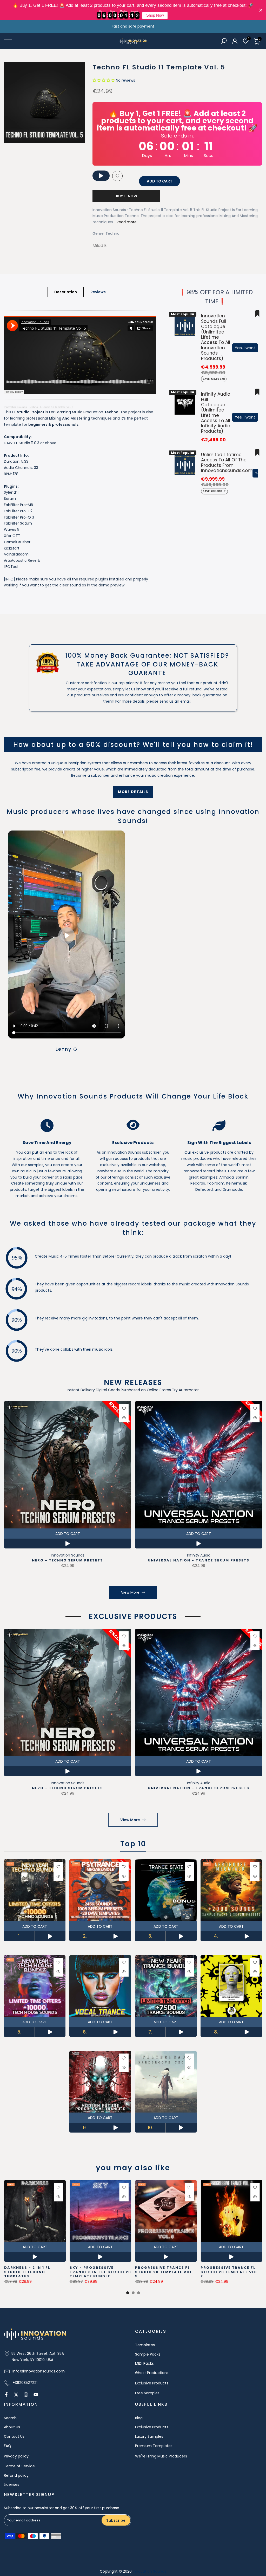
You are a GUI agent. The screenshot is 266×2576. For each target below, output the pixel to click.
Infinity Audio (198, 1555)
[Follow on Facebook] (6, 2395)
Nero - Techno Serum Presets (68, 1561)
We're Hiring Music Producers (161, 2456)
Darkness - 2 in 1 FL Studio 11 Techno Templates (27, 2272)
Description (66, 292)
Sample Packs (148, 2354)
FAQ (8, 2446)
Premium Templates (154, 2446)
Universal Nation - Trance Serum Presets (199, 1561)
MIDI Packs (144, 2363)
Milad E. (100, 246)
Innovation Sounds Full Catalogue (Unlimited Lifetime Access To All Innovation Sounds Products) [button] (216, 337)
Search (10, 2418)
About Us (12, 2427)
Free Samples (147, 2393)
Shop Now (155, 15)
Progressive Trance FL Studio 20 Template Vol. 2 (230, 2272)
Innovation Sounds (15, 407)
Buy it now (127, 196)
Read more (127, 222)
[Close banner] (261, 10)
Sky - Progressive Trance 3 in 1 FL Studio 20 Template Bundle (100, 2272)
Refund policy (16, 2475)
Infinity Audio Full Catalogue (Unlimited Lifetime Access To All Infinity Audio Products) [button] (216, 413)
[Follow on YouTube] (36, 2395)
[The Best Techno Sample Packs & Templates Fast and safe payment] (133, 27)
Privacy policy (16, 2456)
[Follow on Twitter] (16, 2395)
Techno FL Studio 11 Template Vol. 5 (51, 407)
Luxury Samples (149, 2436)
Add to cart (67, 1534)
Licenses (12, 2485)
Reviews (98, 292)
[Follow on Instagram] (26, 2395)
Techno (112, 233)
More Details (133, 792)
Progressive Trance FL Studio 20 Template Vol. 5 (164, 2272)
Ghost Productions (152, 2373)
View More (130, 1592)
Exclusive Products (152, 2383)
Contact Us (14, 2436)
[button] (104, 80)
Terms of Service (19, 2466)
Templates (145, 2345)
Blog (139, 2418)
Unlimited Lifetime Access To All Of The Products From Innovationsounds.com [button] (227, 463)
